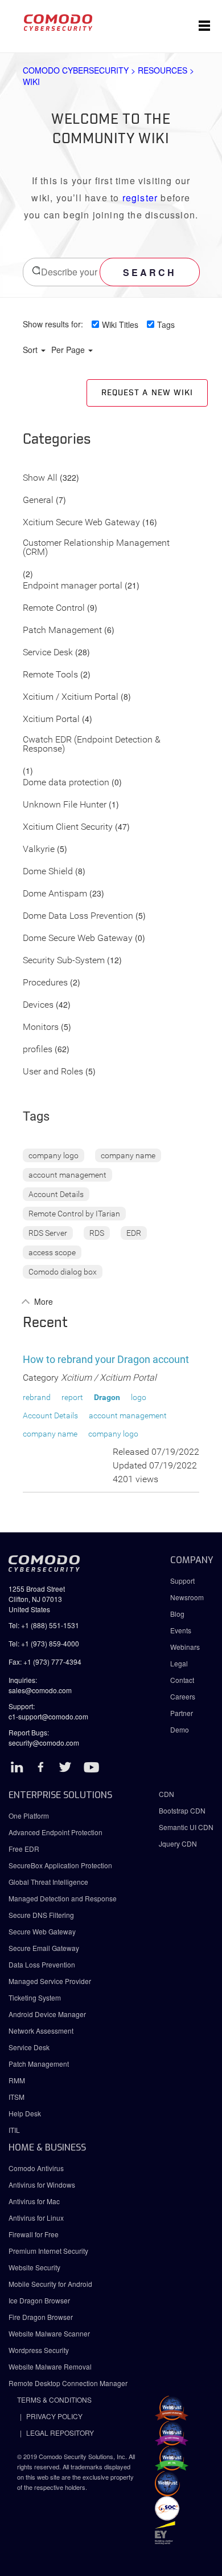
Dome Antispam (55, 894)
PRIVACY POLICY (54, 2416)
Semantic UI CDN (186, 1827)
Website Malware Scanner (49, 2333)
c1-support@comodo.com (48, 1716)
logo (139, 1397)
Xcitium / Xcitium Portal (71, 697)
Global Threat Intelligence (48, 1882)
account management (67, 1175)
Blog (177, 1614)
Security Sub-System (64, 961)
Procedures (45, 983)
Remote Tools (50, 675)
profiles (38, 1050)
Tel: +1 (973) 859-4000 (44, 1643)
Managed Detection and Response (63, 1898)
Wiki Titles (120, 324)
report (72, 1397)
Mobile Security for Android (50, 2284)
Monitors (41, 1027)
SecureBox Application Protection (60, 1865)
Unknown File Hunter (65, 805)
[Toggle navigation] (204, 26)
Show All (40, 478)
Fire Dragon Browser (41, 2317)
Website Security (34, 2267)
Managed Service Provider (50, 1981)
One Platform (29, 1816)
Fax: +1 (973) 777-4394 (45, 1662)
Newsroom (187, 1597)
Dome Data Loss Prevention (78, 916)
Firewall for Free (34, 2234)
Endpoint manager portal (73, 586)
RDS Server (48, 1233)
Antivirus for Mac (34, 2201)
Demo (180, 1729)
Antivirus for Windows (42, 2184)
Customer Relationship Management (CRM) (96, 548)
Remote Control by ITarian (74, 1214)
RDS (97, 1233)
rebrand (37, 1397)
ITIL (14, 2130)
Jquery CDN (178, 1843)
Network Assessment (41, 2031)
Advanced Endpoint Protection (55, 1832)
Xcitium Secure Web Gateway (81, 523)
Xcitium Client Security (68, 827)
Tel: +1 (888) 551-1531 (44, 1625)
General (38, 500)
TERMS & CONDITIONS (54, 2399)
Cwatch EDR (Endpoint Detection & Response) (92, 745)
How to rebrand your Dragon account (106, 1359)
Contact (182, 1680)
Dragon (107, 1397)
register (140, 198)
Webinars (185, 1647)
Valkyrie (39, 849)
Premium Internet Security (48, 2251)
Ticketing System (35, 1997)
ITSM (17, 2097)
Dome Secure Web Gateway (78, 938)
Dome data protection (66, 783)
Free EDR (24, 1849)
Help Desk (25, 2113)
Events (181, 1630)
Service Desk (48, 653)
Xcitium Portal (51, 719)
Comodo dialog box (63, 1272)
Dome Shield (48, 872)
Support (182, 1581)
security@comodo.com (44, 1743)
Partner (182, 1713)
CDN (166, 1794)
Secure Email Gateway (45, 1948)
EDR (134, 1233)
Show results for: (53, 324)
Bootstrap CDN (182, 1810)
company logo (54, 1155)
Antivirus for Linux (36, 2218)
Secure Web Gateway (42, 1931)
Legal (179, 1663)
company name (128, 1155)
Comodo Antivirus (36, 2168)
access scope (52, 1252)
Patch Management (62, 630)
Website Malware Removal (50, 2366)
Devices (38, 1005)
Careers (183, 1696)
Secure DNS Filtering (41, 1915)
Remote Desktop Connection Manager (68, 2383)
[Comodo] (58, 26)
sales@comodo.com (40, 1690)
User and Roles (53, 1072)
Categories (57, 440)
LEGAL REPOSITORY (60, 2433)
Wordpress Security (39, 2350)
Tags (166, 324)
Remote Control (54, 608)
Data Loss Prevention (42, 1964)
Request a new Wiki (147, 393)
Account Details (56, 1194)
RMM (17, 2080)
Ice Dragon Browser (39, 2300)
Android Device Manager (47, 2014)
